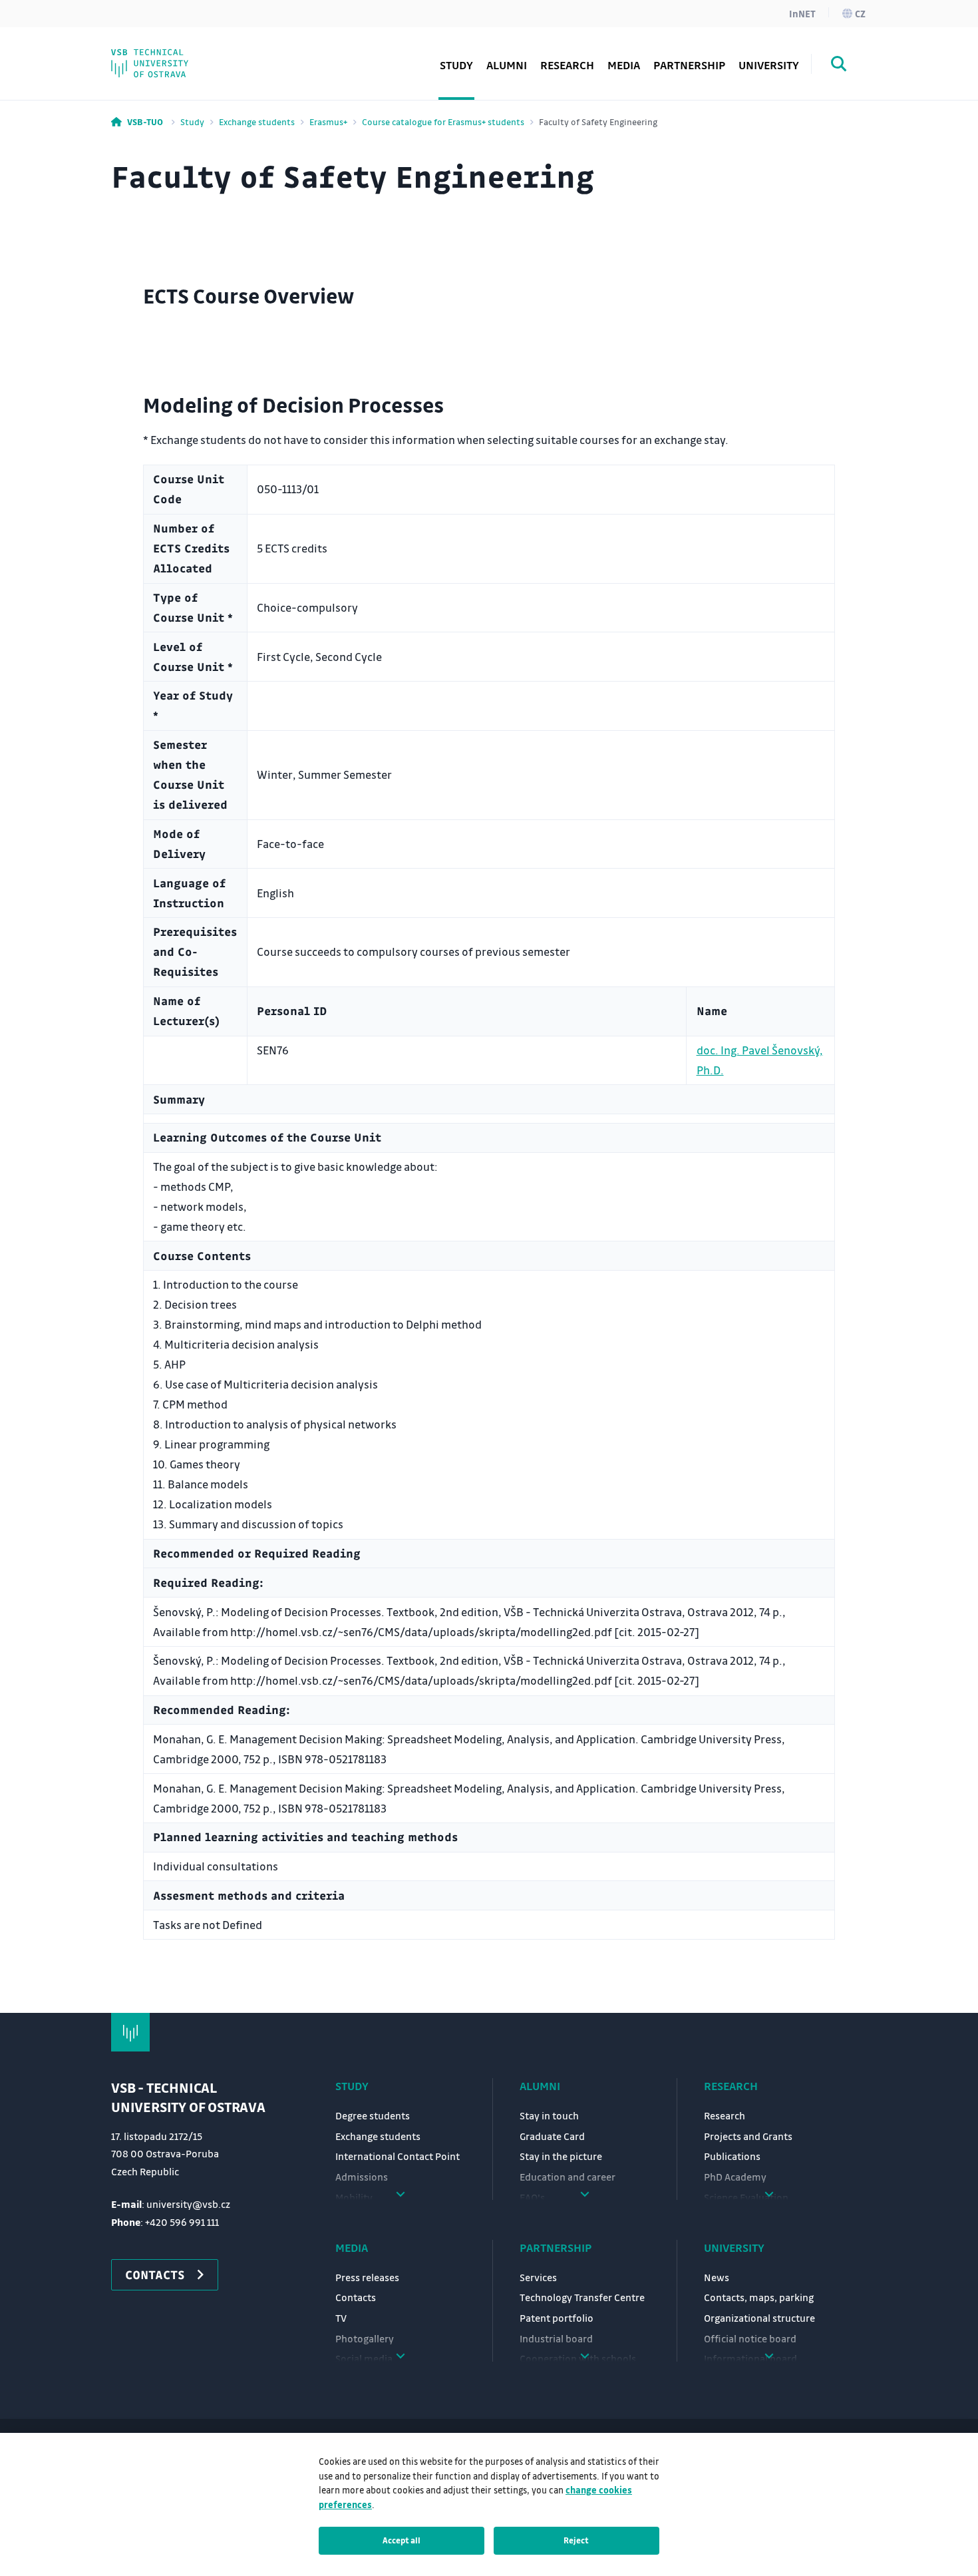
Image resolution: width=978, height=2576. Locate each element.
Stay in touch (549, 2115)
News (717, 2277)
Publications (732, 2156)
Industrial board (556, 2338)
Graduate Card (552, 2136)
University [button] (769, 65)
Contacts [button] (155, 2274)
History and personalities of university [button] (209, 46)
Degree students (373, 2115)
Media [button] (624, 65)
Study (192, 121)
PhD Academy (172, 56)
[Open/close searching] (839, 66)
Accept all (402, 2540)
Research (567, 65)
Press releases (367, 2277)
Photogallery (365, 2338)
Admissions (362, 2177)
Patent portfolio (557, 2318)
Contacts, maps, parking (759, 2297)
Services (538, 2277)
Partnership (556, 2248)
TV (341, 2318)
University (734, 2248)
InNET (802, 13)
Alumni (507, 65)
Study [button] (456, 65)
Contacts (356, 2297)
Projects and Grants (748, 2136)
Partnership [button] (689, 65)
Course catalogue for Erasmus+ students (443, 121)
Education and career (568, 2177)
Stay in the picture (561, 2156)
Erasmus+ (328, 121)
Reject (576, 2540)
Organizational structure (759, 2318)
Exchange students (257, 121)
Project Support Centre (197, 56)
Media (352, 2248)
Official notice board (750, 2338)
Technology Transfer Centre (582, 2297)
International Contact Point (398, 2156)
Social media (170, 56)
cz (860, 13)
